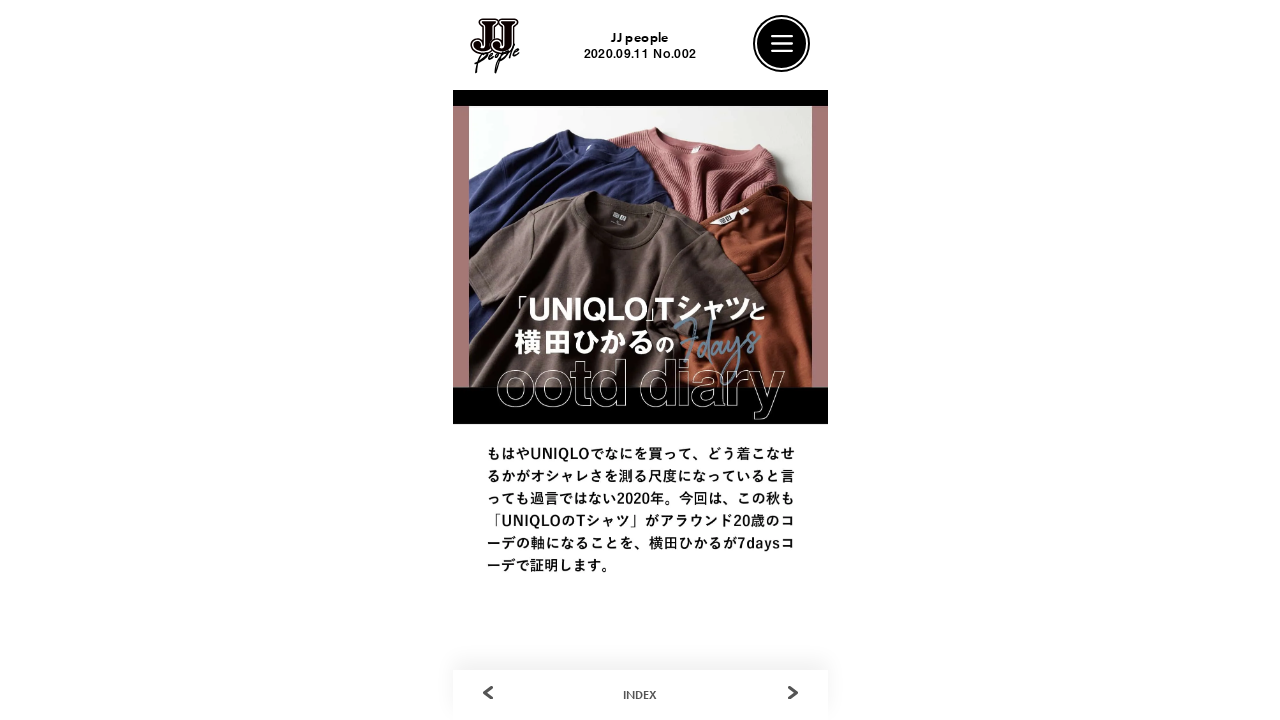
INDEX (640, 695)
